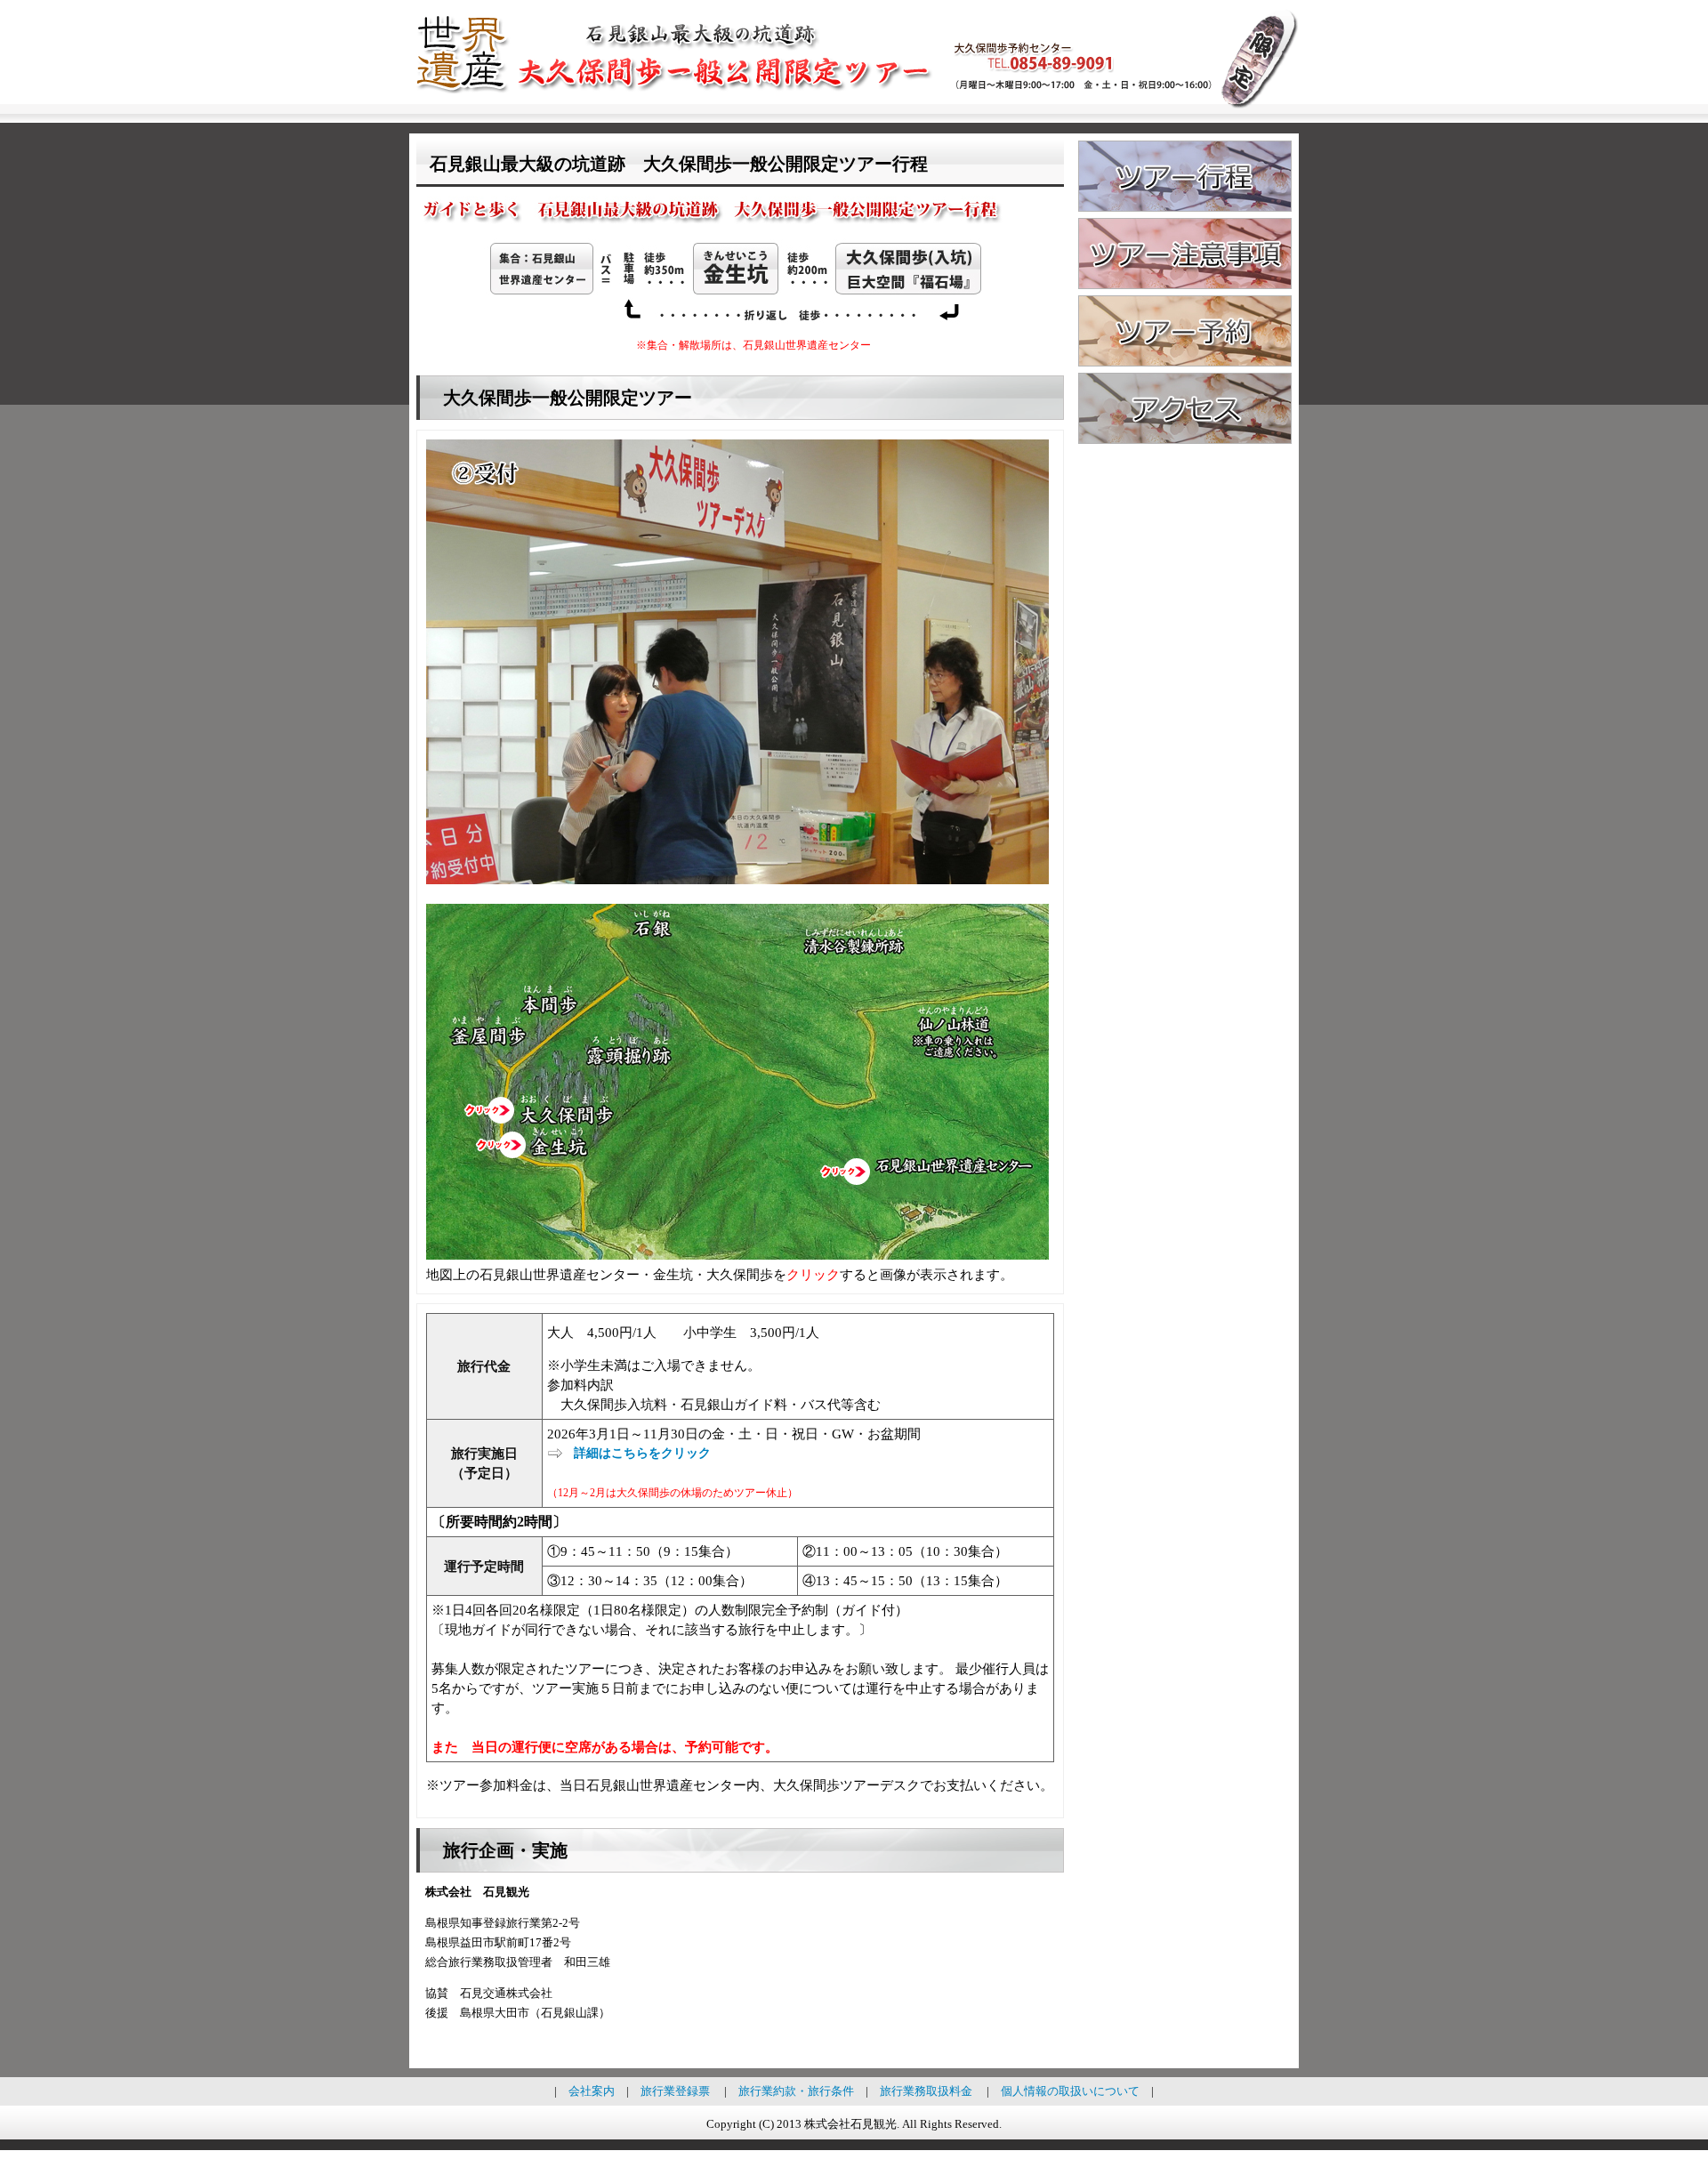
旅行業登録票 (675, 2091)
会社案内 (592, 2091)
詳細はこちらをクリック (642, 1453)
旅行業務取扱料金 (926, 2091)
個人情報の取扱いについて (1070, 2091)
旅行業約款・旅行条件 (796, 2091)
